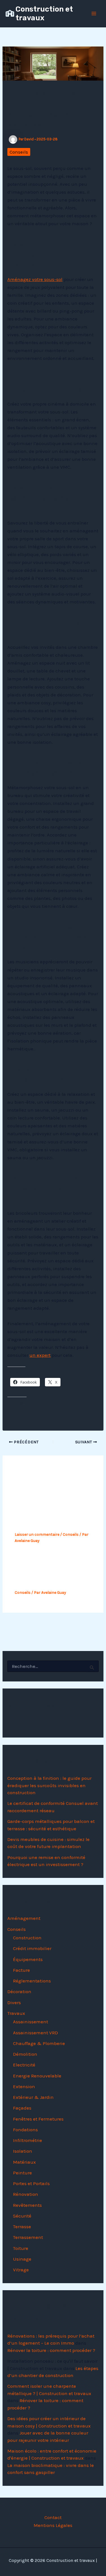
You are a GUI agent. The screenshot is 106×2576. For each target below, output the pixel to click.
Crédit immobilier (32, 1948)
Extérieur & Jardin (33, 2097)
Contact (53, 2517)
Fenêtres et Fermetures (38, 2119)
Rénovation (26, 2194)
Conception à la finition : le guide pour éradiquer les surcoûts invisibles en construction (49, 1785)
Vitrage (21, 2270)
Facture (21, 1970)
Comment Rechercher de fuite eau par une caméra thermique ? (50, 1515)
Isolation (23, 2151)
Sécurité (22, 2216)
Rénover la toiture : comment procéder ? (51, 2350)
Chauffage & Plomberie (39, 2043)
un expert (40, 1355)
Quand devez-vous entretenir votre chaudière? (40, 1574)
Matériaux (24, 2162)
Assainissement (31, 2022)
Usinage (22, 2259)
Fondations (25, 2130)
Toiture (21, 2248)
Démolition (25, 2054)
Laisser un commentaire (37, 1534)
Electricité (24, 2065)
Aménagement (24, 1918)
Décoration (19, 1991)
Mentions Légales (53, 2525)
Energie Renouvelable (37, 2076)
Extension (24, 2086)
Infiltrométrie (28, 2140)
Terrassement (28, 2237)
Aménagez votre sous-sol (35, 279)
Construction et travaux (44, 14)
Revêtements (27, 2205)
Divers (14, 2002)
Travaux (16, 2013)
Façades (22, 2108)
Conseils (19, 152)
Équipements (28, 1959)
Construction (27, 1938)
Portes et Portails (31, 2183)
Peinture (22, 2173)
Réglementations (32, 1981)
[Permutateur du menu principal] (94, 14)
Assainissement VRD (35, 2033)
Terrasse (22, 2227)
